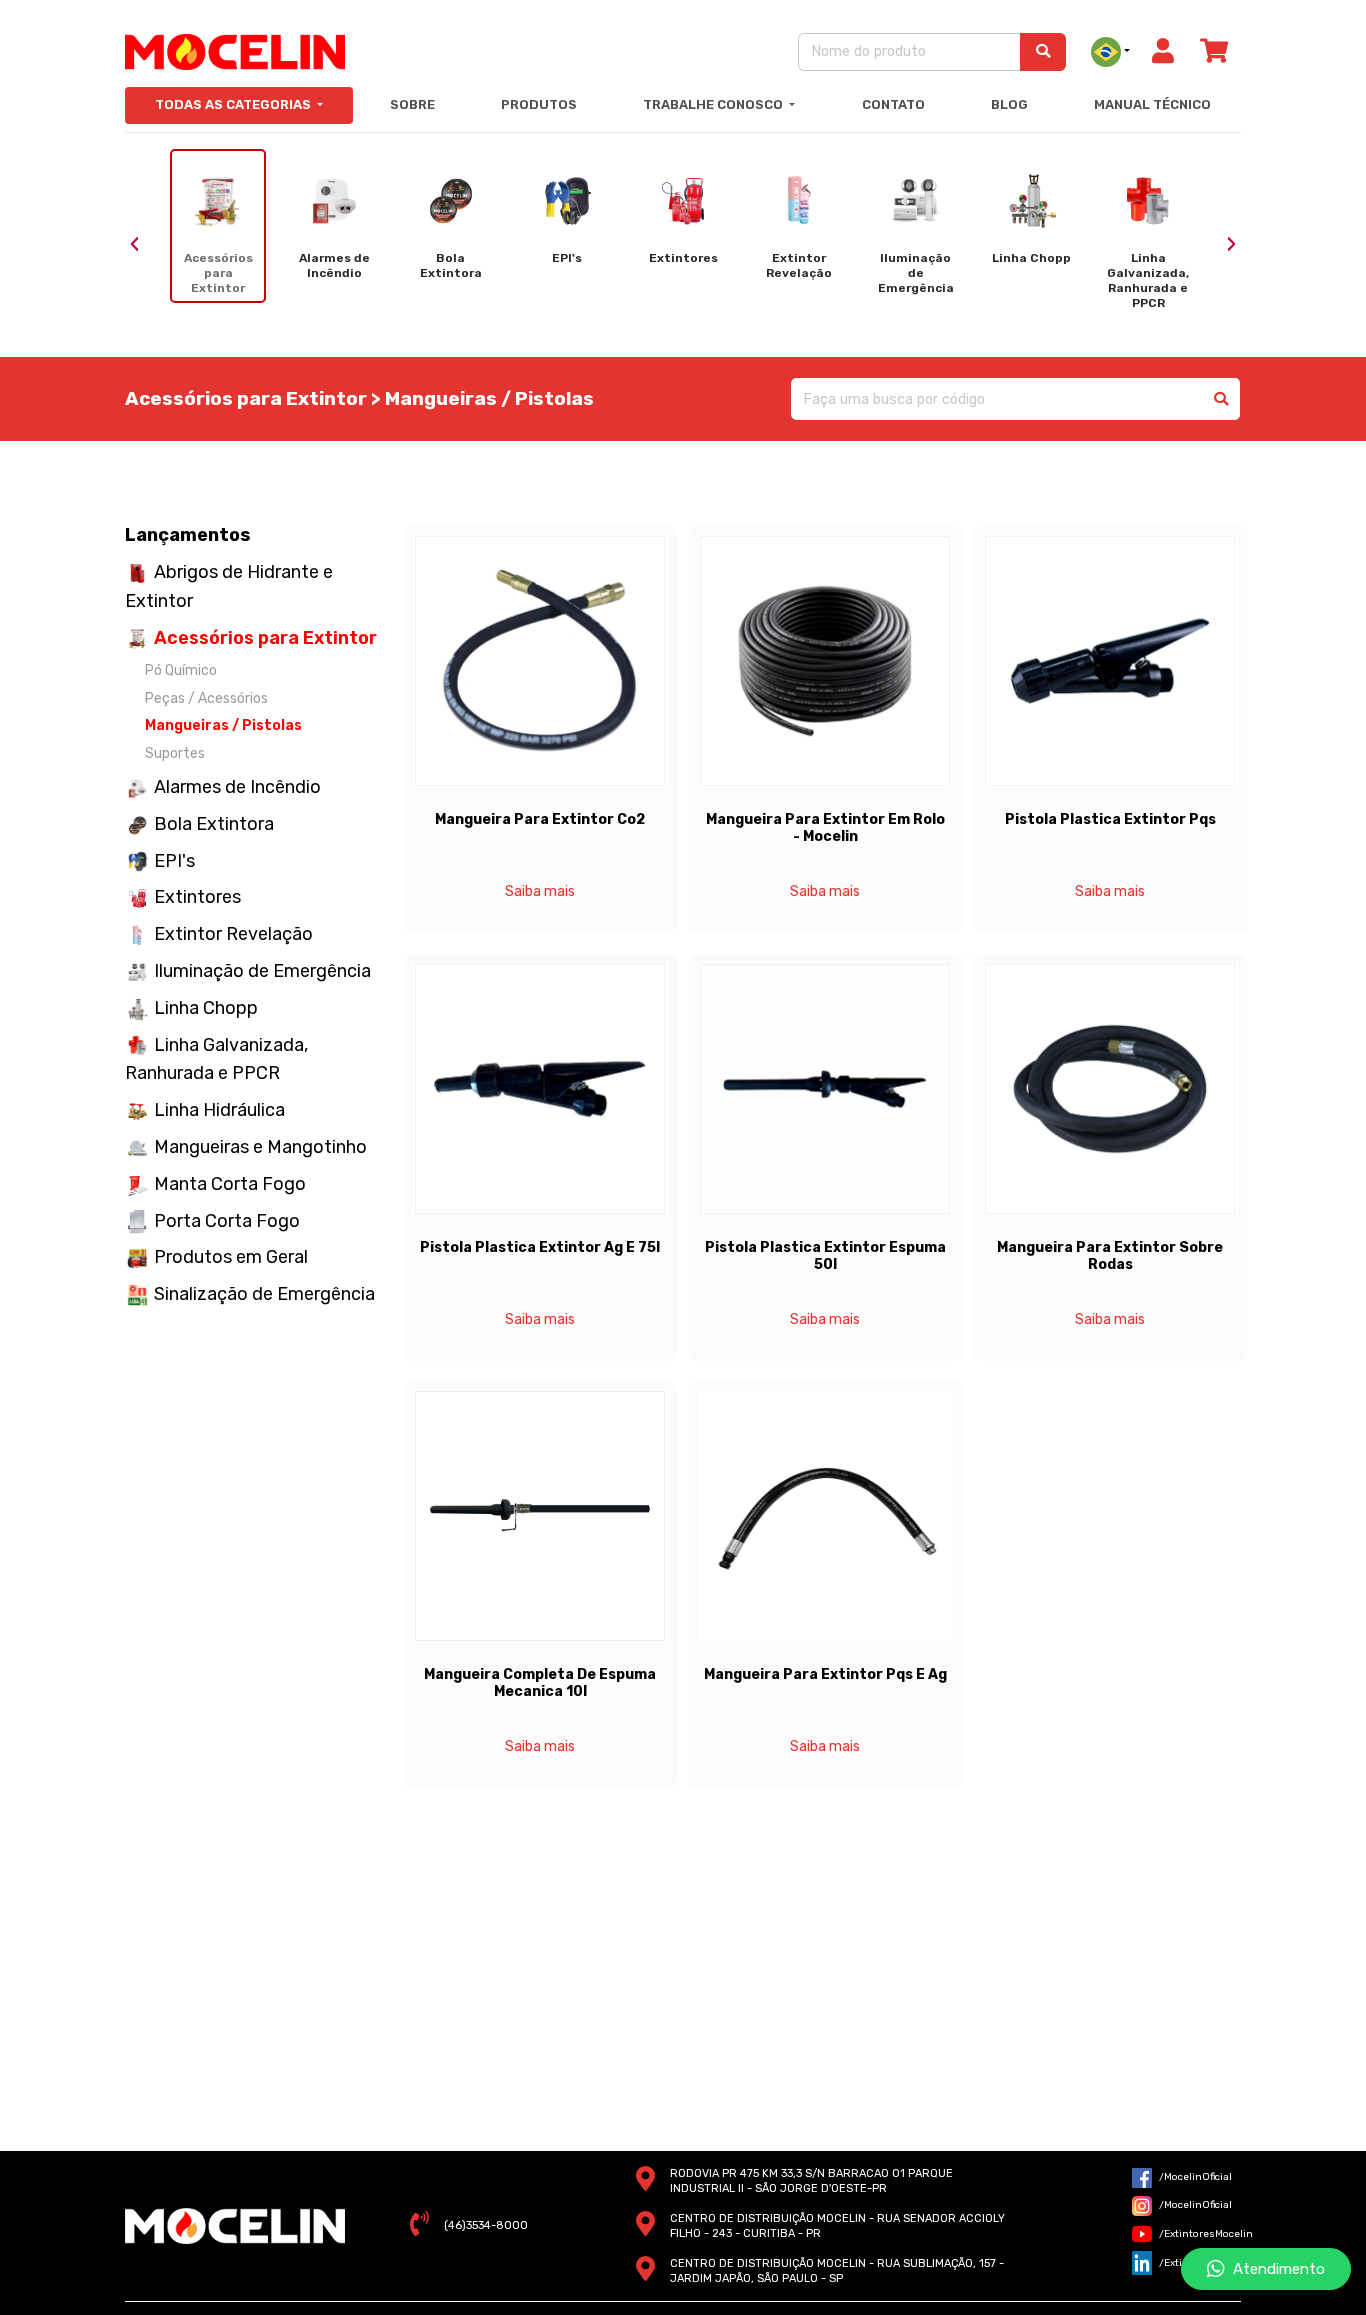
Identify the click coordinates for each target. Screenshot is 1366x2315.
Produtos (539, 104)
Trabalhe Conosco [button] (714, 104)
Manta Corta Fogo (230, 1184)
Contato (893, 104)
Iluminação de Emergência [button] (262, 971)
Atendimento (1275, 2269)
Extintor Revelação (233, 934)
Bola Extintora (214, 824)
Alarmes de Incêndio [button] (237, 787)
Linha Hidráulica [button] (219, 1110)
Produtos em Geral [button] (231, 1257)
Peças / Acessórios (206, 698)
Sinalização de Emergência (264, 1294)
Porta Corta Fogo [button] (227, 1221)
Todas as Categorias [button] (234, 104)
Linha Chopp (206, 1008)
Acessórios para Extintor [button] (265, 638)
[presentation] (135, 245)
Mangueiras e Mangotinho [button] (260, 1147)
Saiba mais (540, 891)
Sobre (412, 104)
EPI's (174, 861)
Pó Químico (181, 670)
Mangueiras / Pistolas (223, 725)
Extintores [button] (197, 897)
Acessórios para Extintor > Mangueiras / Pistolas (359, 398)
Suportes (175, 753)
